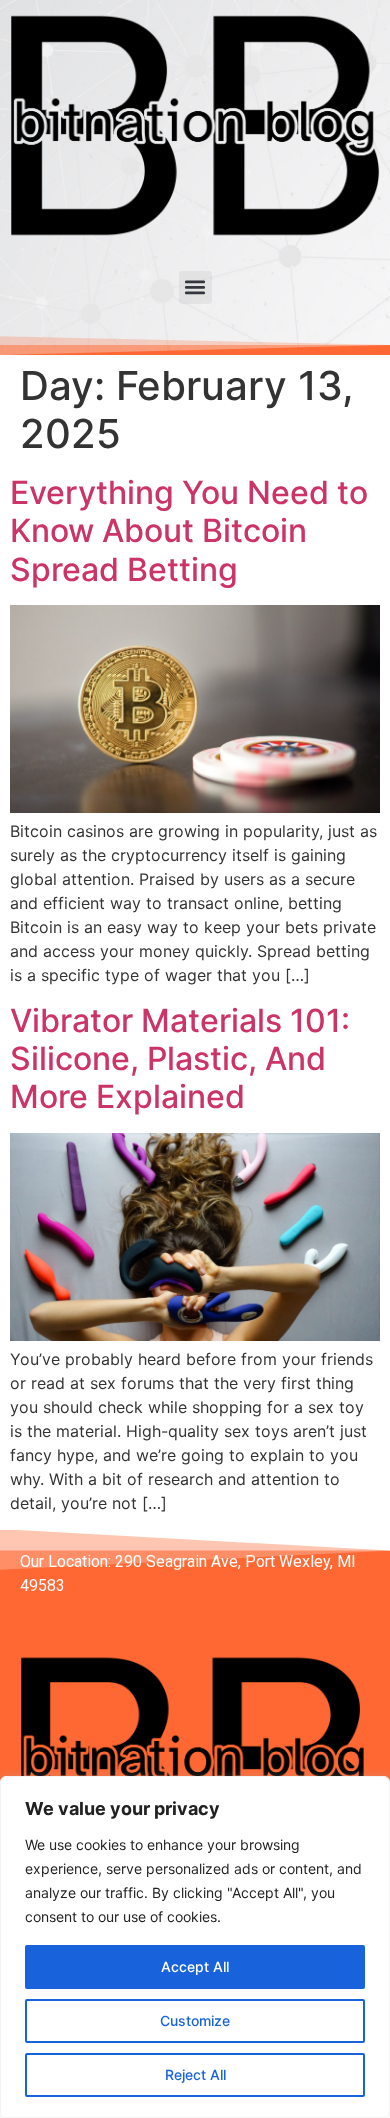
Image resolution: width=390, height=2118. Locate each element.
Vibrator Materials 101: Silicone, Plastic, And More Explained (180, 1059)
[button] (195, 287)
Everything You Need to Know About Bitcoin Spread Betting (189, 531)
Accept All (195, 1966)
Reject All (195, 2074)
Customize (195, 2020)
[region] (195, 1947)
